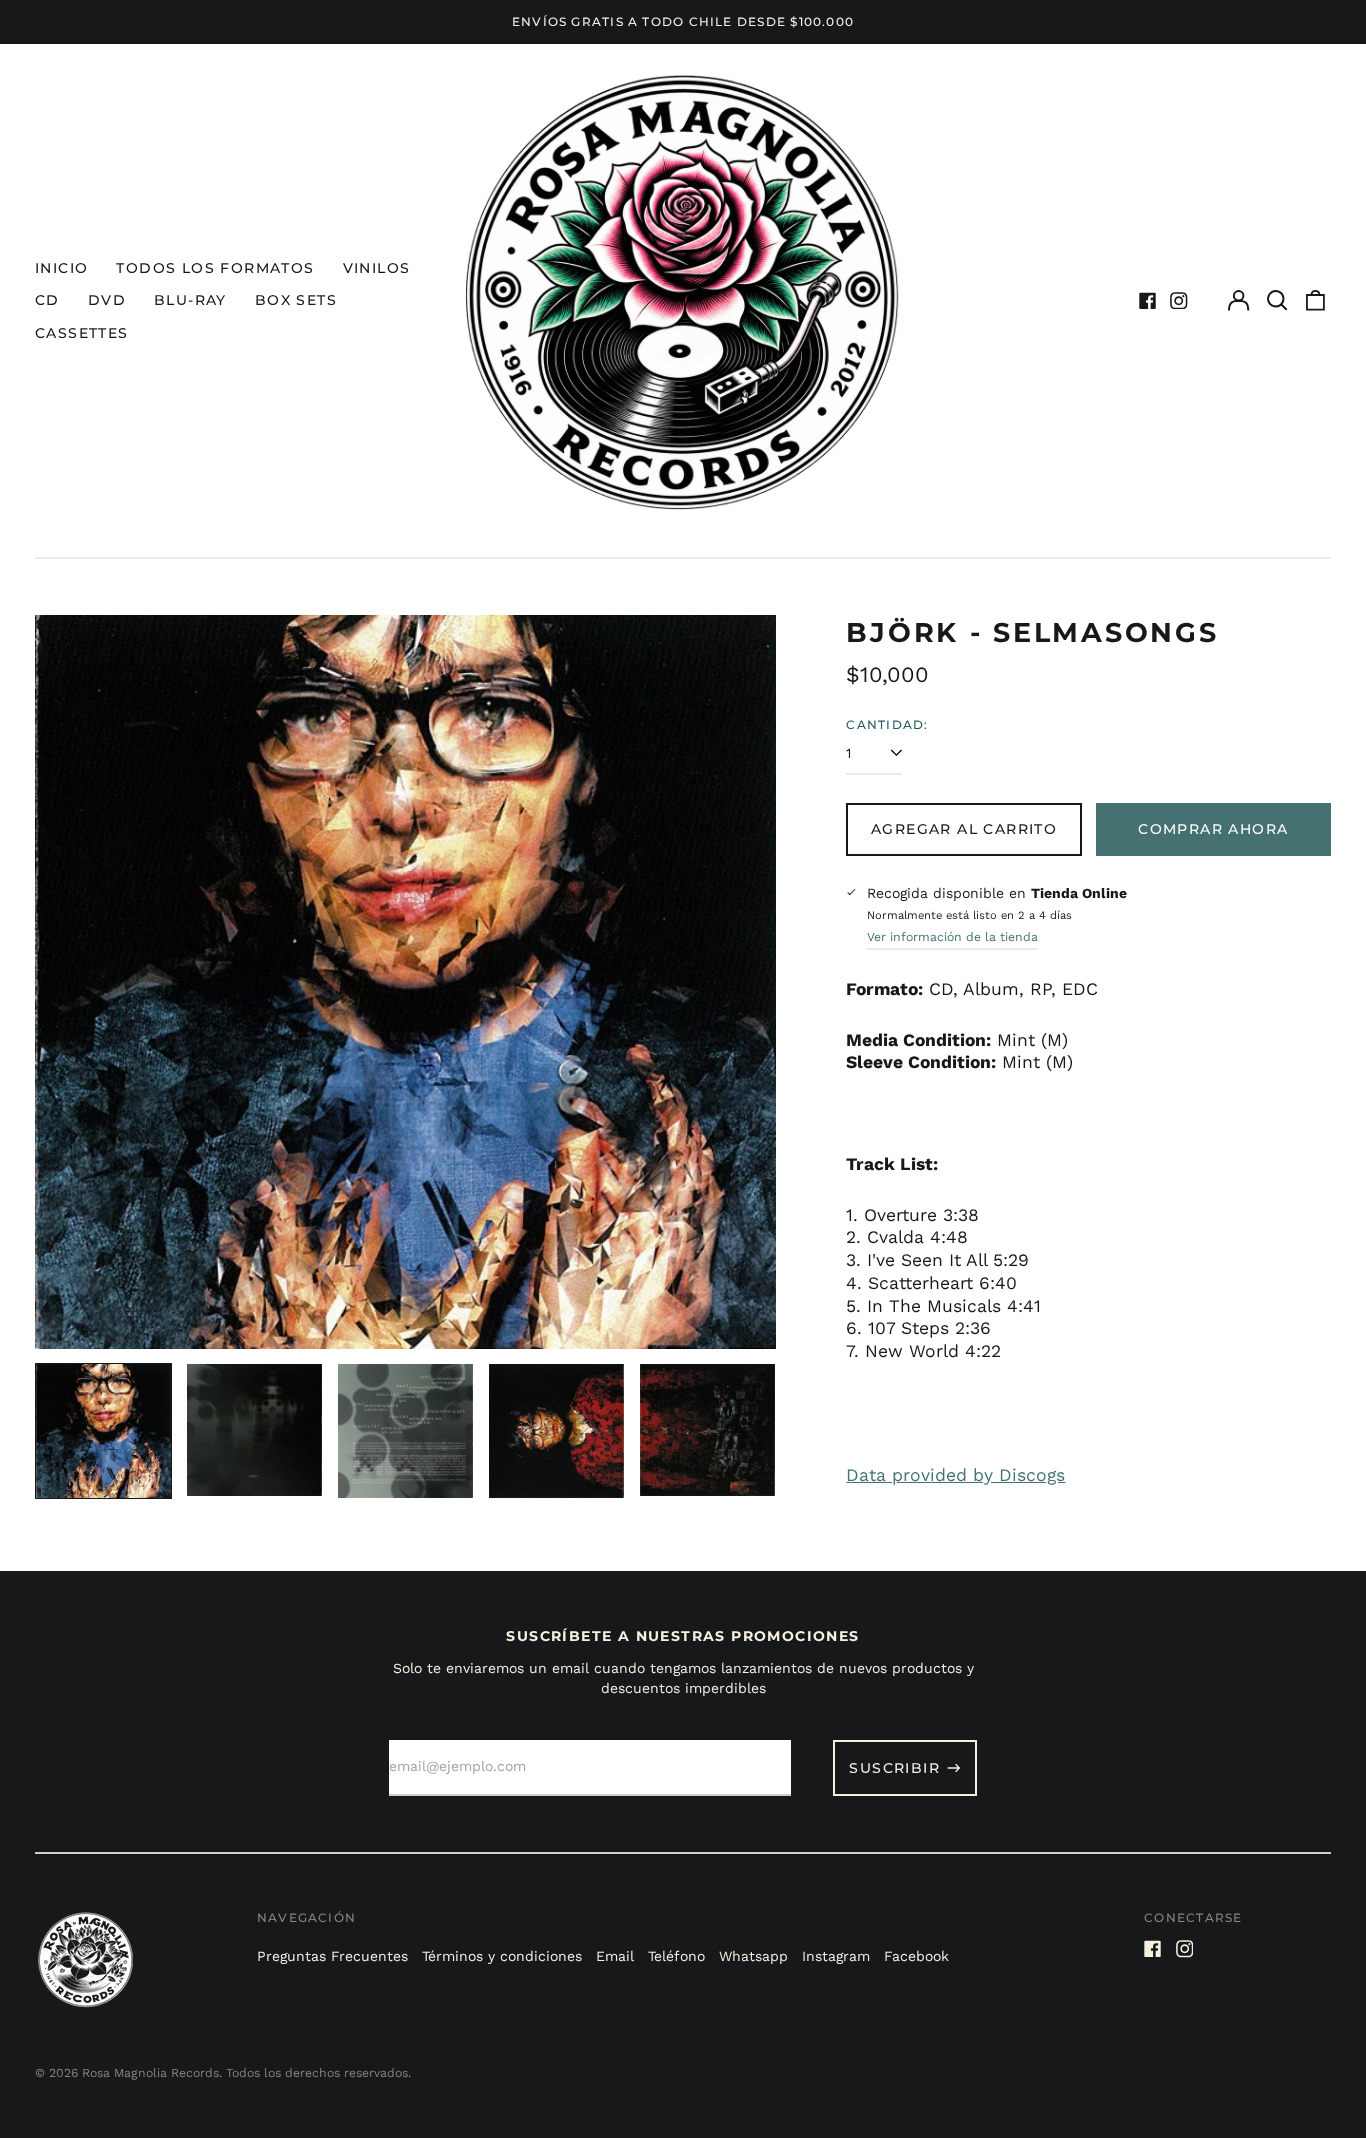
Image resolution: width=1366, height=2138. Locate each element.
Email (615, 1956)
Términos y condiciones (502, 1956)
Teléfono (676, 1956)
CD (47, 300)
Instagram (836, 1956)
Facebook (916, 1956)
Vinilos (377, 268)
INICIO (61, 268)
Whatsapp (753, 1956)
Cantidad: (887, 724)
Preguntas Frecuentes (332, 1956)
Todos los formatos (215, 268)
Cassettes (82, 333)
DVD (107, 300)
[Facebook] (1148, 301)
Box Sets (296, 300)
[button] (1277, 301)
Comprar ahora (1213, 829)
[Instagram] (1179, 301)
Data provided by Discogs (955, 1475)
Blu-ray (190, 300)
